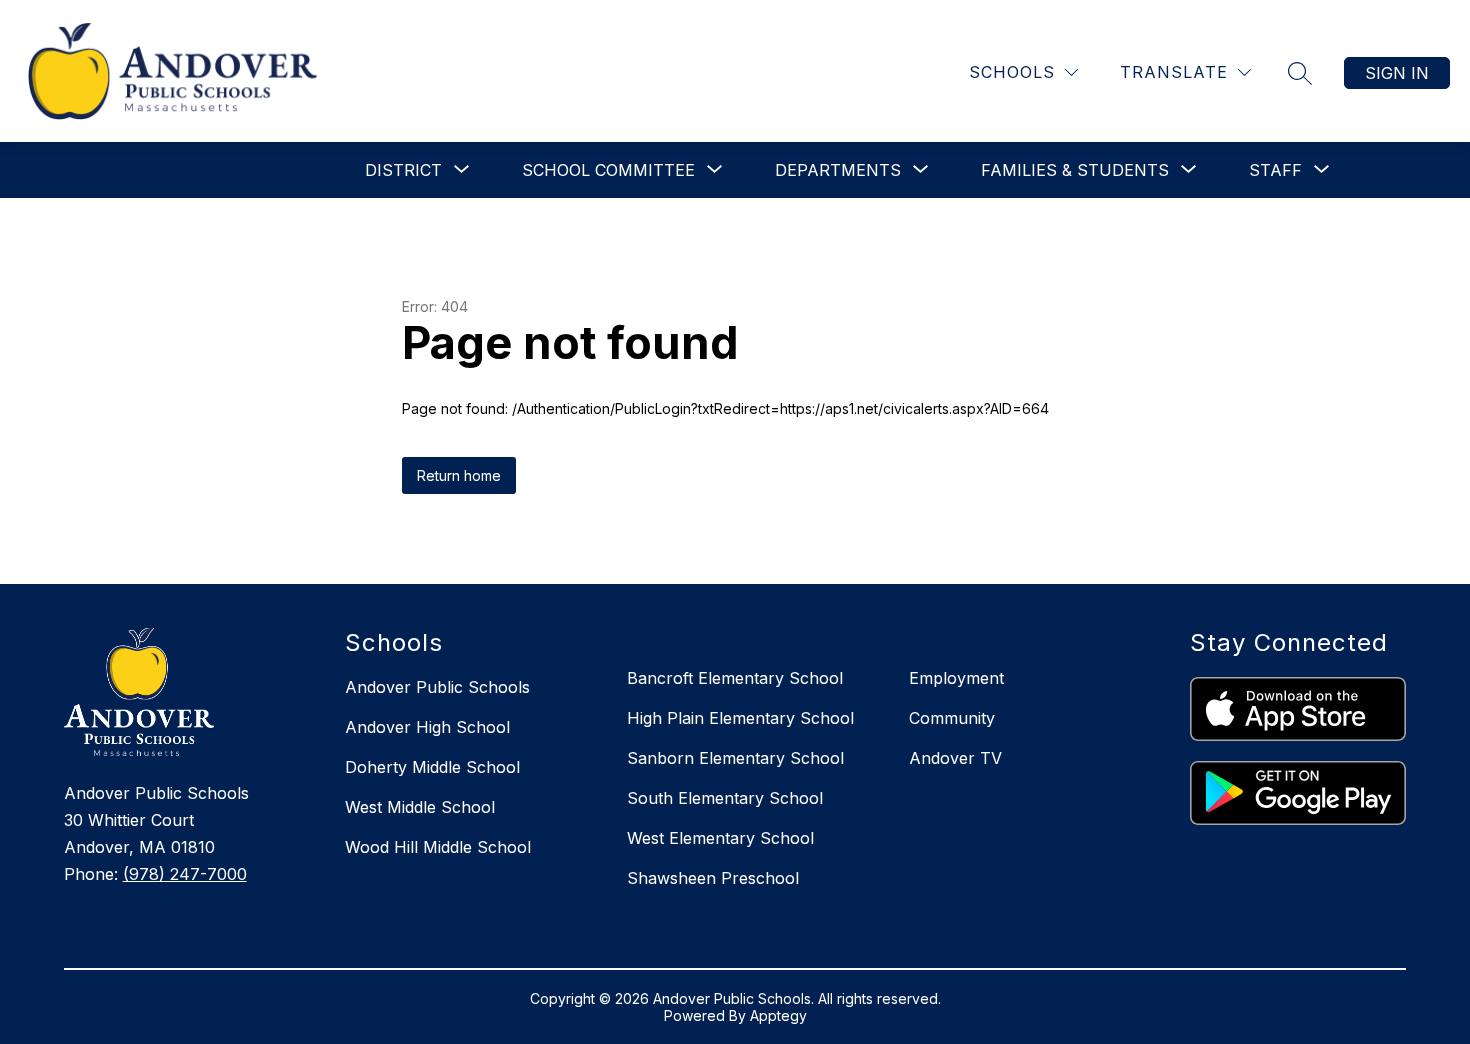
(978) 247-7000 (185, 874)
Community (952, 718)
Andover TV (955, 758)
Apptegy (778, 1015)
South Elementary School (725, 798)
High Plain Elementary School (740, 718)
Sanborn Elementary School (735, 758)
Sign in (1397, 73)
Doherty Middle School (432, 767)
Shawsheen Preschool (713, 878)
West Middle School (420, 807)
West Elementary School (720, 838)
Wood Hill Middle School (438, 847)
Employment (956, 678)
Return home (459, 475)
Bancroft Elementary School (735, 678)
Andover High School (427, 727)
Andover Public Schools (437, 687)
